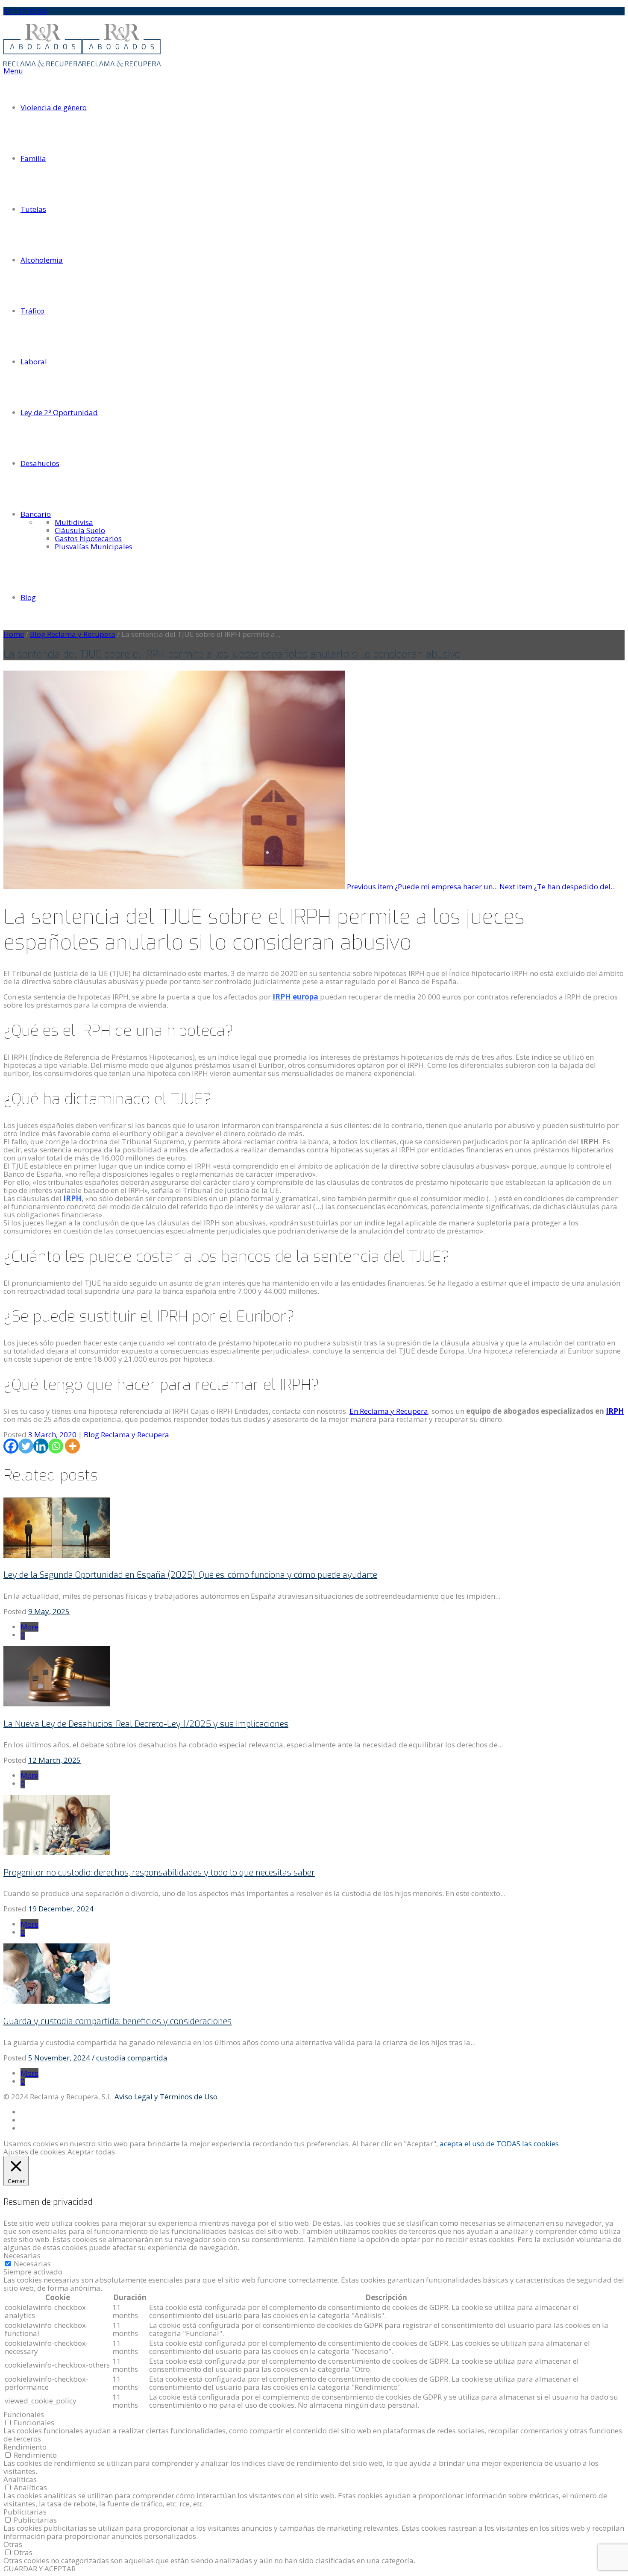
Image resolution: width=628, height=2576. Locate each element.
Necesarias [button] (22, 2255)
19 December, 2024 (61, 1909)
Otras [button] (13, 2544)
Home (14, 634)
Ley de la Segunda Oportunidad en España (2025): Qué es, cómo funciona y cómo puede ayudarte (190, 1575)
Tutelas (33, 209)
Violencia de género (54, 107)
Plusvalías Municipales (94, 547)
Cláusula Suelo (80, 530)
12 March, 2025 (54, 1760)
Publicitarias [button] (25, 2512)
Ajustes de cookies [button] (34, 2152)
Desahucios (40, 463)
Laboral (34, 362)
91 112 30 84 (25, 11)
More (29, 1627)
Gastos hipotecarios (88, 538)
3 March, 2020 (52, 1435)
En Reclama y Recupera (389, 1411)
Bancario (36, 514)
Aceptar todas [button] (91, 2152)
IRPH (615, 1411)
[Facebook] (11, 1446)
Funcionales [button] (24, 2414)
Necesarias (32, 2264)
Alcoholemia (42, 260)
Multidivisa (74, 522)
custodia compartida (132, 2058)
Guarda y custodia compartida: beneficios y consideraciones (117, 2021)
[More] (72, 1446)
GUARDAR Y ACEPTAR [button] (40, 2569)
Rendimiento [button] (25, 2447)
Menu (13, 71)
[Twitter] (26, 1446)
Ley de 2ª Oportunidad (59, 412)
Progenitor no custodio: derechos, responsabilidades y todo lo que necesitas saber (159, 1873)
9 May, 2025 (49, 1611)
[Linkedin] (41, 1446)
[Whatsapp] (56, 1446)
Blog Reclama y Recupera (73, 634)
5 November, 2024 (59, 2058)
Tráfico (32, 311)
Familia (33, 158)
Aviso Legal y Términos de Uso (166, 2097)
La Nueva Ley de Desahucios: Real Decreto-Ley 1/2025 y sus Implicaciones (146, 1724)
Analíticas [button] (20, 2479)
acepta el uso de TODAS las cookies (498, 2144)
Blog (28, 597)
